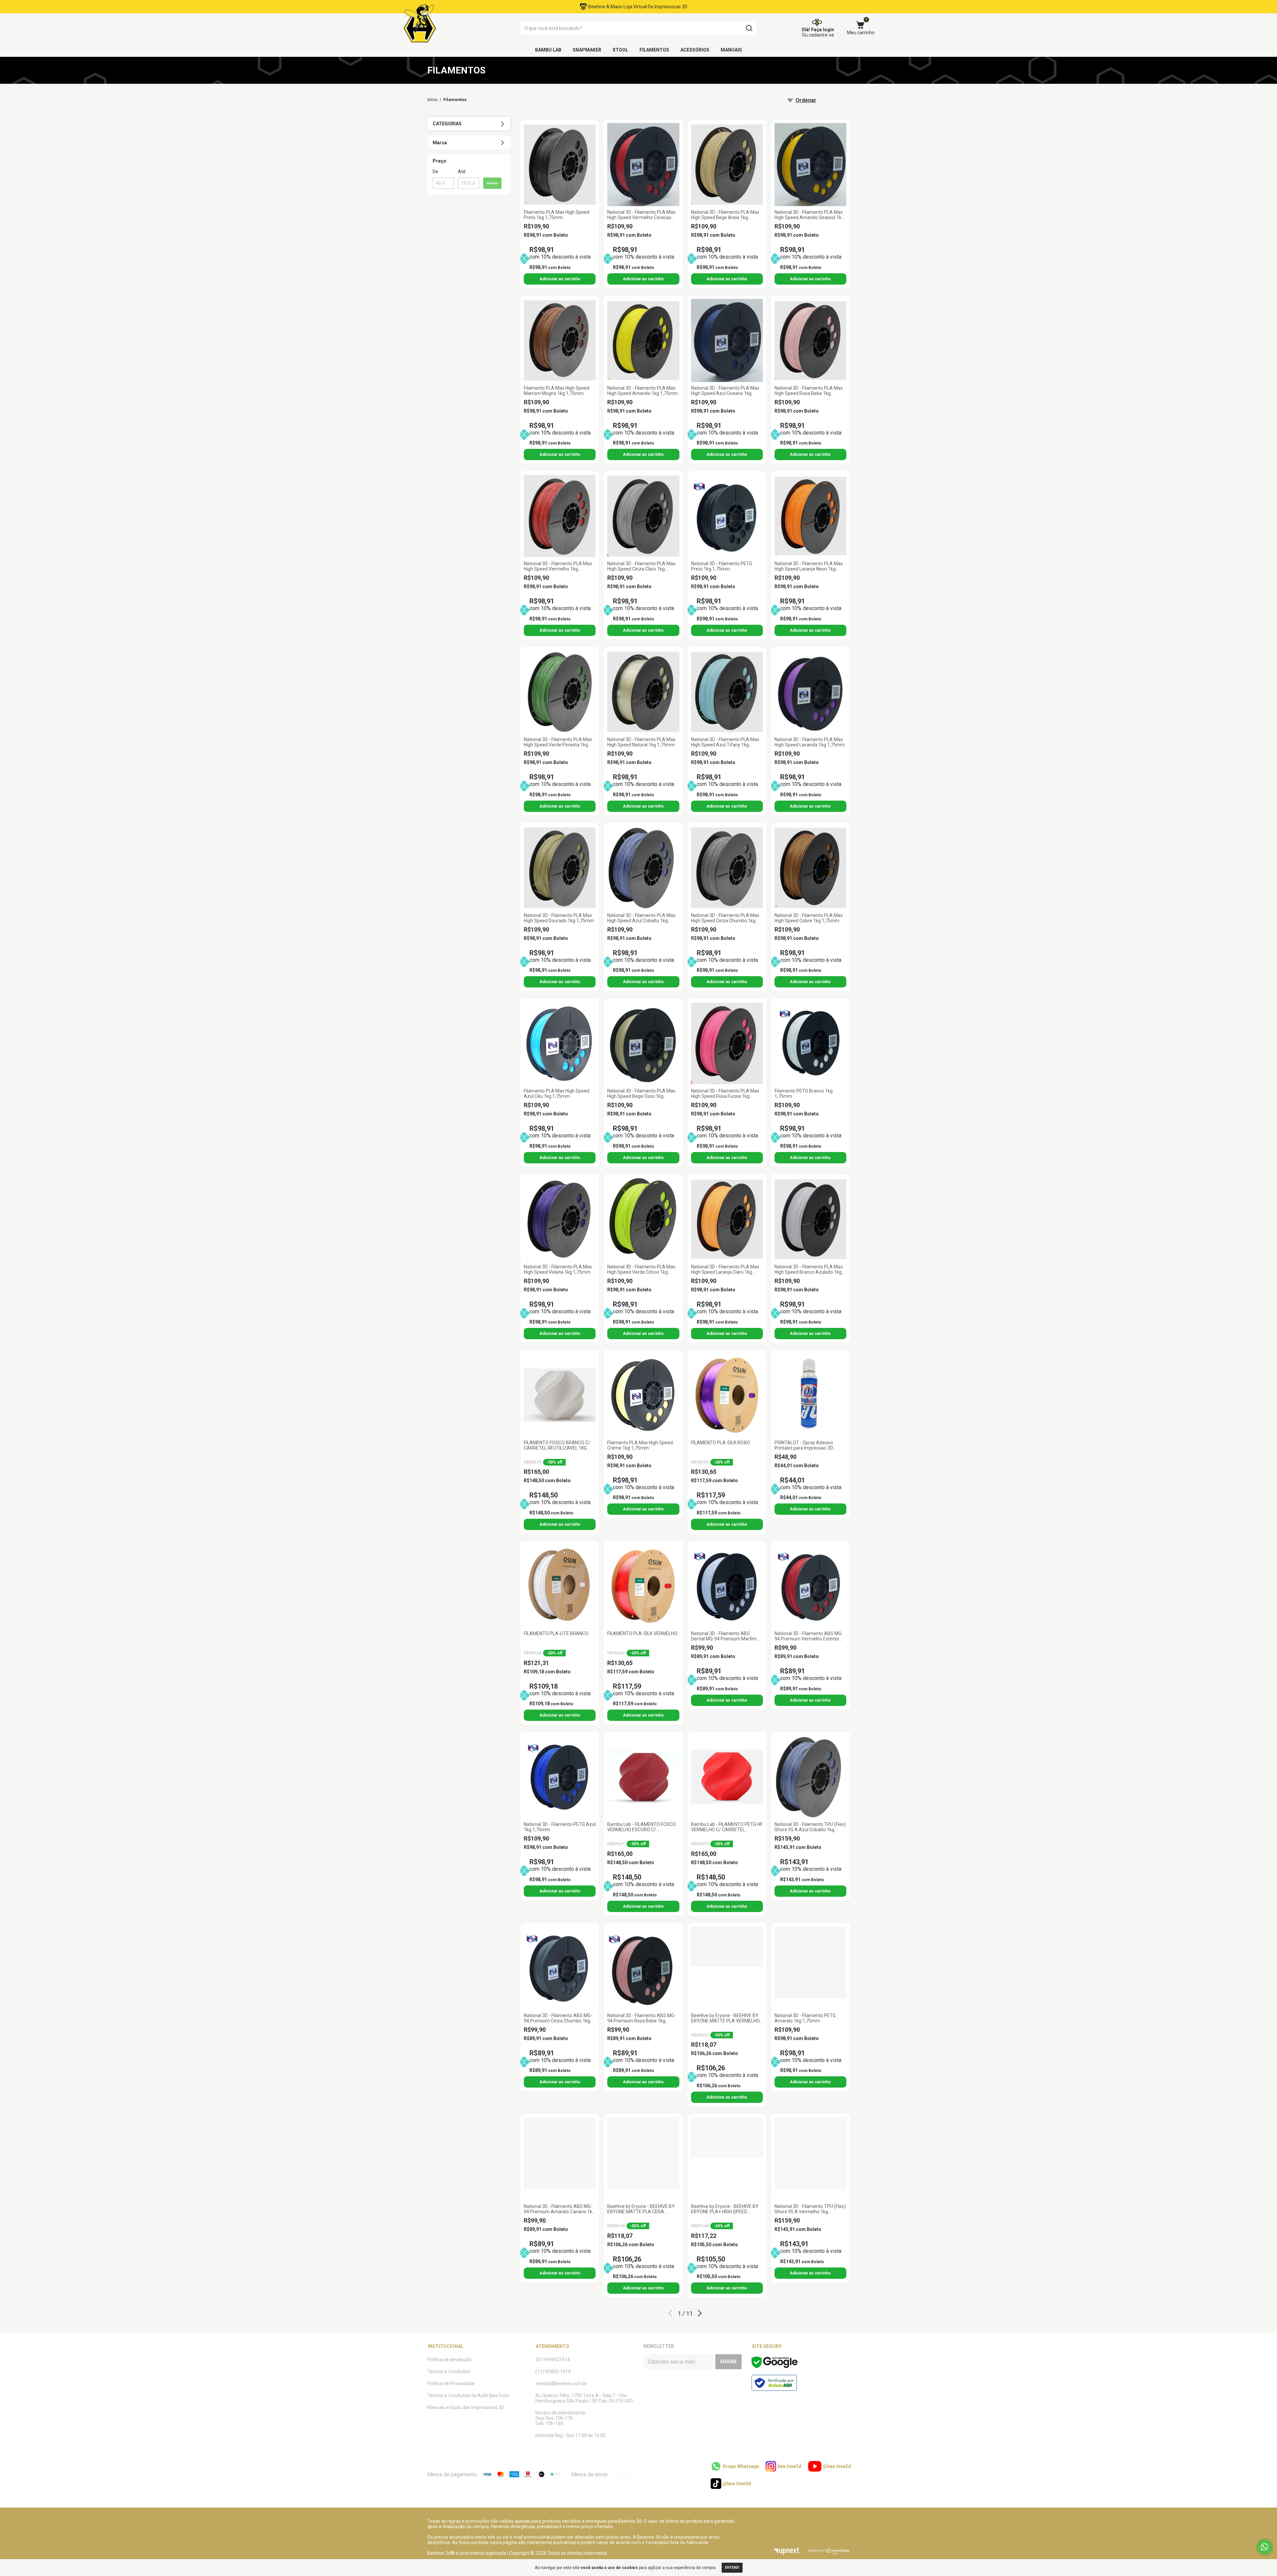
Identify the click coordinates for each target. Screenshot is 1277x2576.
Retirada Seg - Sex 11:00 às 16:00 (570, 2435)
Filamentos (654, 50)
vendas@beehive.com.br (561, 2383)
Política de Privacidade (451, 2383)
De (435, 172)
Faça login (823, 30)
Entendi (732, 2568)
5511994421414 (553, 2360)
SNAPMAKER (587, 50)
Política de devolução (449, 2360)
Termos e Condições (449, 2372)
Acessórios (695, 50)
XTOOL (620, 50)
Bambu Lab (548, 50)
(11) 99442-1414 (553, 2372)
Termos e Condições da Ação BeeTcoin (468, 2395)
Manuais (731, 50)
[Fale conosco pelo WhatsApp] (1265, 2547)
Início (432, 100)
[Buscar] (749, 28)
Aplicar (492, 183)
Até (462, 172)
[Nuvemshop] (829, 2553)
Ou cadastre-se (818, 35)
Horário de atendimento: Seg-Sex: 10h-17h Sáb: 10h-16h (561, 2418)
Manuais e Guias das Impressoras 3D (466, 2407)
